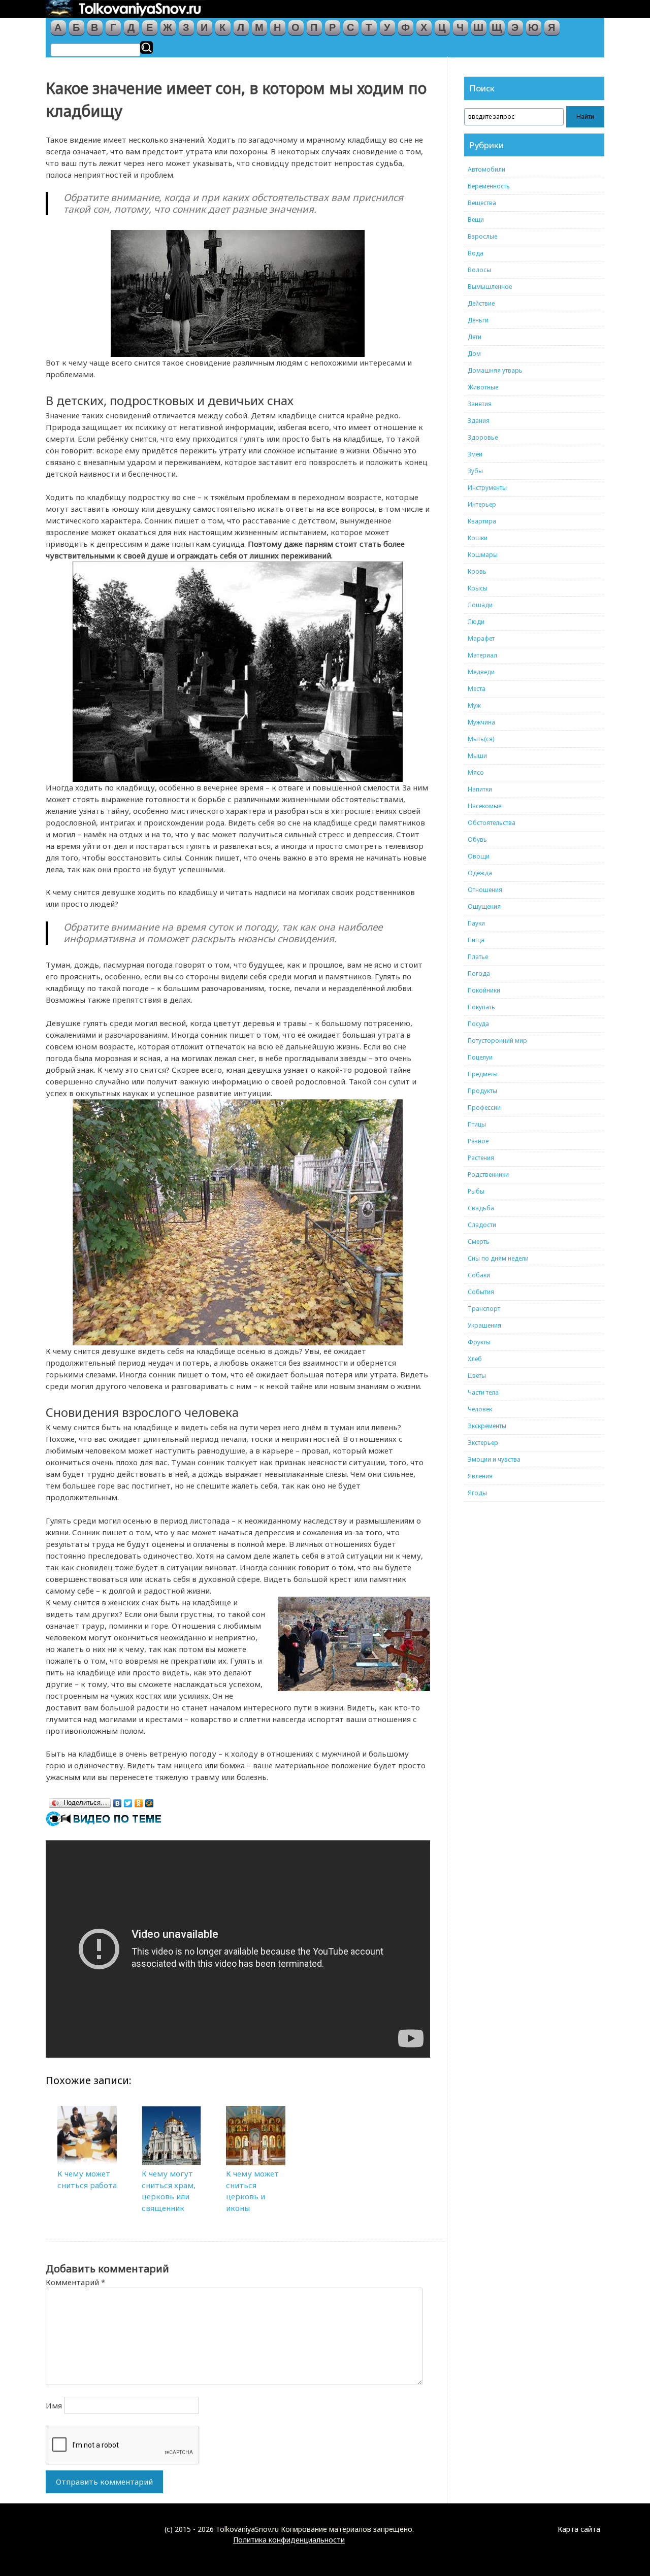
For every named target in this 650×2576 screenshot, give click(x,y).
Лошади (480, 605)
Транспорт (484, 1309)
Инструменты (487, 488)
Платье (478, 957)
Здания (479, 421)
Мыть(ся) (481, 739)
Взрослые (482, 236)
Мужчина (481, 722)
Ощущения (484, 906)
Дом (474, 354)
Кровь (477, 571)
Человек (480, 1409)
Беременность (489, 186)
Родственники (488, 1175)
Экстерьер (483, 1443)
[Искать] (147, 47)
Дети (475, 337)
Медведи (481, 672)
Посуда (478, 1024)
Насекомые (484, 806)
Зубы (475, 471)
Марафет (481, 638)
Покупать (481, 1007)
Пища (476, 940)
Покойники (484, 990)
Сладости (482, 1225)
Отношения (485, 890)
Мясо (476, 772)
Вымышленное (490, 287)
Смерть (479, 1242)
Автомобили (486, 169)
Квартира (482, 521)
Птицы (477, 1124)
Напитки (480, 789)
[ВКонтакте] (118, 1801)
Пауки (476, 923)
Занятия (480, 404)
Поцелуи (480, 1057)
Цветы (477, 1376)
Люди (476, 622)
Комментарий (75, 2282)
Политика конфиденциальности (289, 2540)
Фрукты (479, 1342)
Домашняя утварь (495, 370)
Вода (476, 253)
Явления (480, 1476)
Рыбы (476, 1191)
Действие (481, 303)
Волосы (479, 270)
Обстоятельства (492, 823)
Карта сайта (579, 2529)
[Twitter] (128, 1801)
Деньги (478, 320)
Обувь (477, 839)
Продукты (482, 1091)
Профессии (484, 1108)
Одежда (480, 873)
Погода (479, 973)
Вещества (482, 203)
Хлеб (475, 1359)
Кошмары (483, 555)
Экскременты (487, 1426)
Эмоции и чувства (494, 1459)
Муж (474, 705)
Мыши (477, 756)
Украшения (484, 1325)
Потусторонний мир (497, 1041)
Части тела (483, 1392)
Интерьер (482, 504)
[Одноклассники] (139, 1801)
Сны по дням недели (498, 1258)
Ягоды (477, 1493)
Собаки (479, 1275)
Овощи (479, 856)
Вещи (476, 220)
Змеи (475, 454)
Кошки (478, 538)
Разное (478, 1141)
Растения (481, 1158)
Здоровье (483, 437)
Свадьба (481, 1208)
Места (477, 689)
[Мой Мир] (150, 1801)
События (481, 1292)
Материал (482, 655)
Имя (54, 2405)
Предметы (483, 1074)
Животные (483, 387)
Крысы (478, 588)
